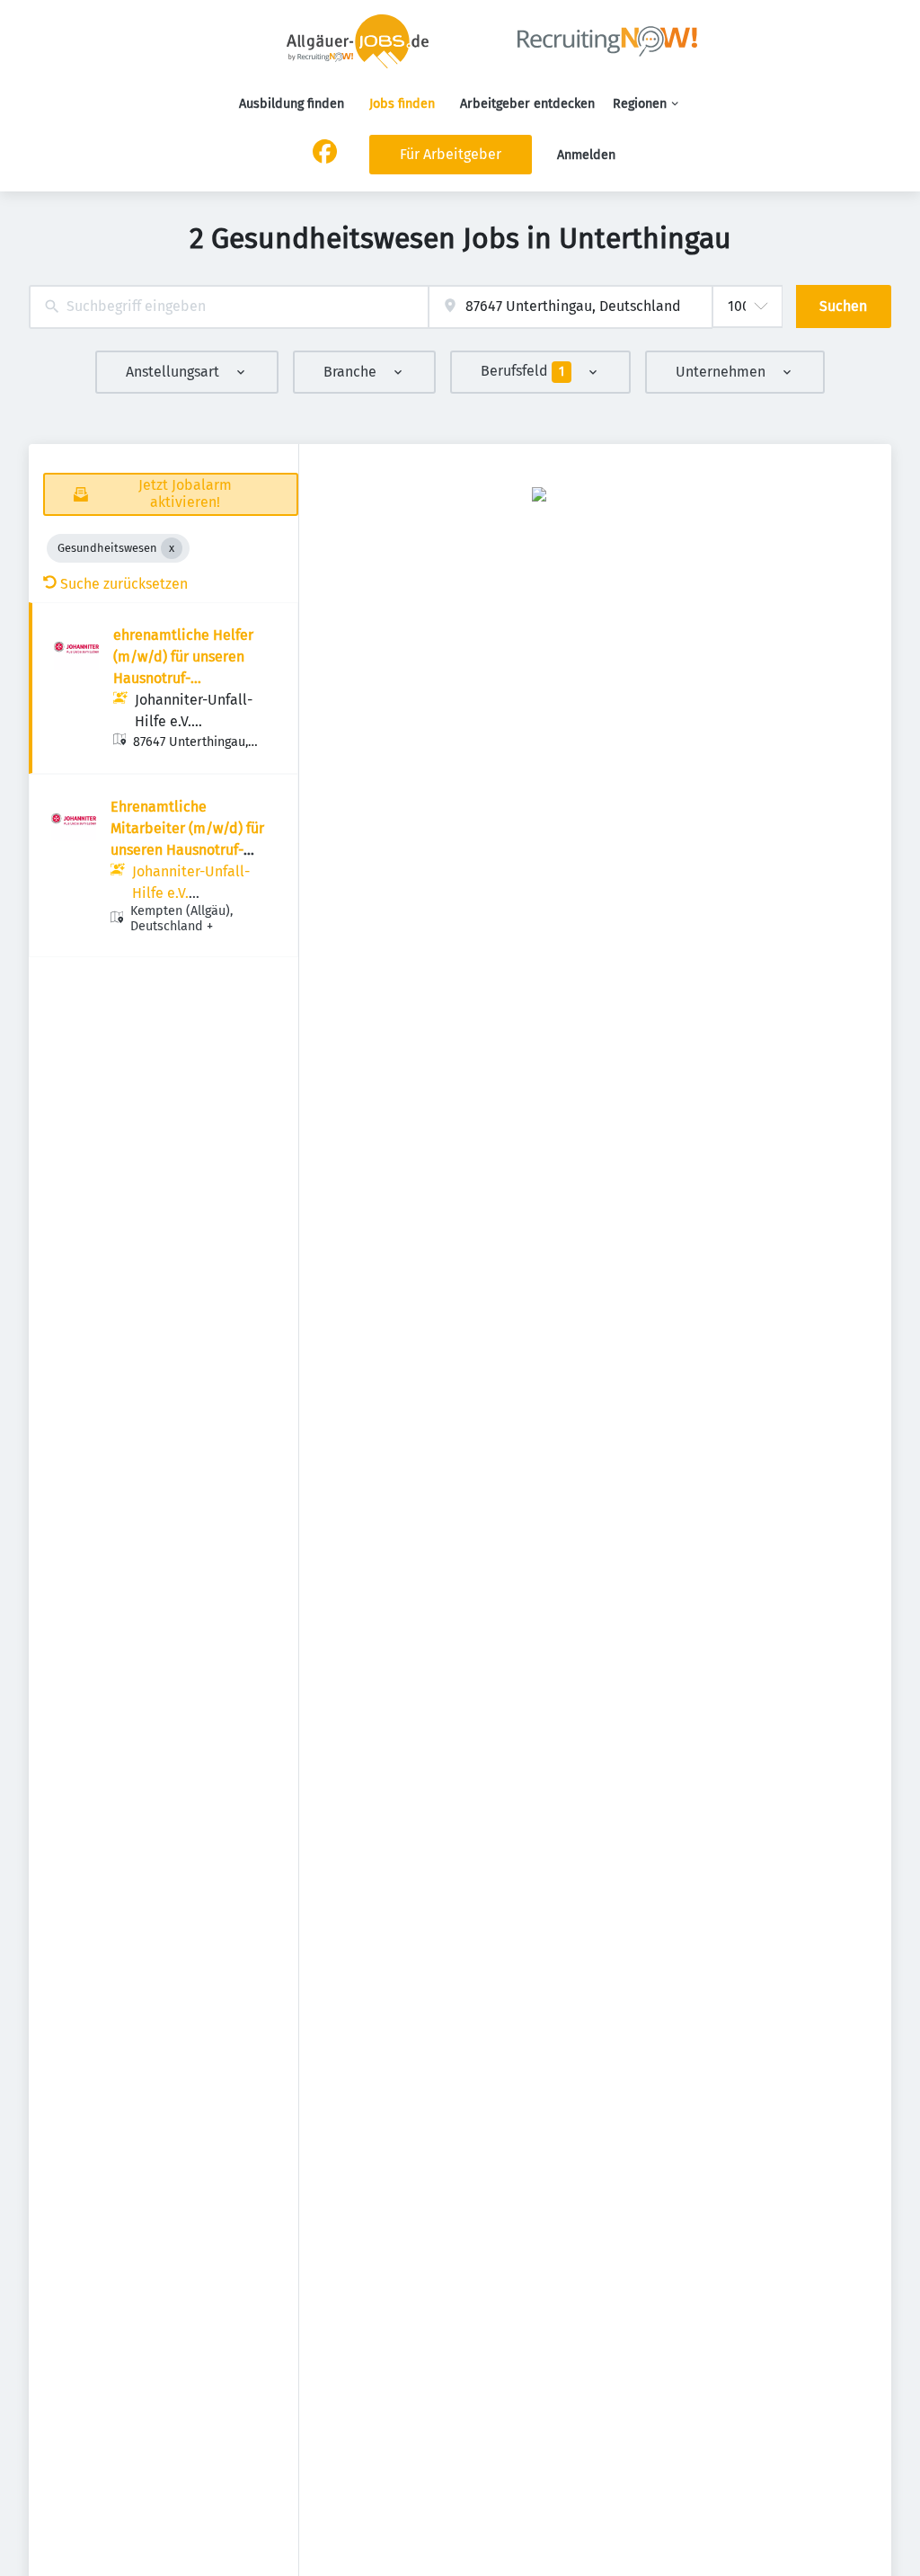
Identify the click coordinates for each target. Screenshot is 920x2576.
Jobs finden (402, 104)
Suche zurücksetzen (124, 584)
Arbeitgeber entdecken (527, 104)
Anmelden (586, 155)
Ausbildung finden (292, 104)
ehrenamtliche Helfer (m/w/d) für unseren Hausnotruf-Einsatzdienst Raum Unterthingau (183, 678)
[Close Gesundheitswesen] (172, 548)
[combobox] (229, 307)
